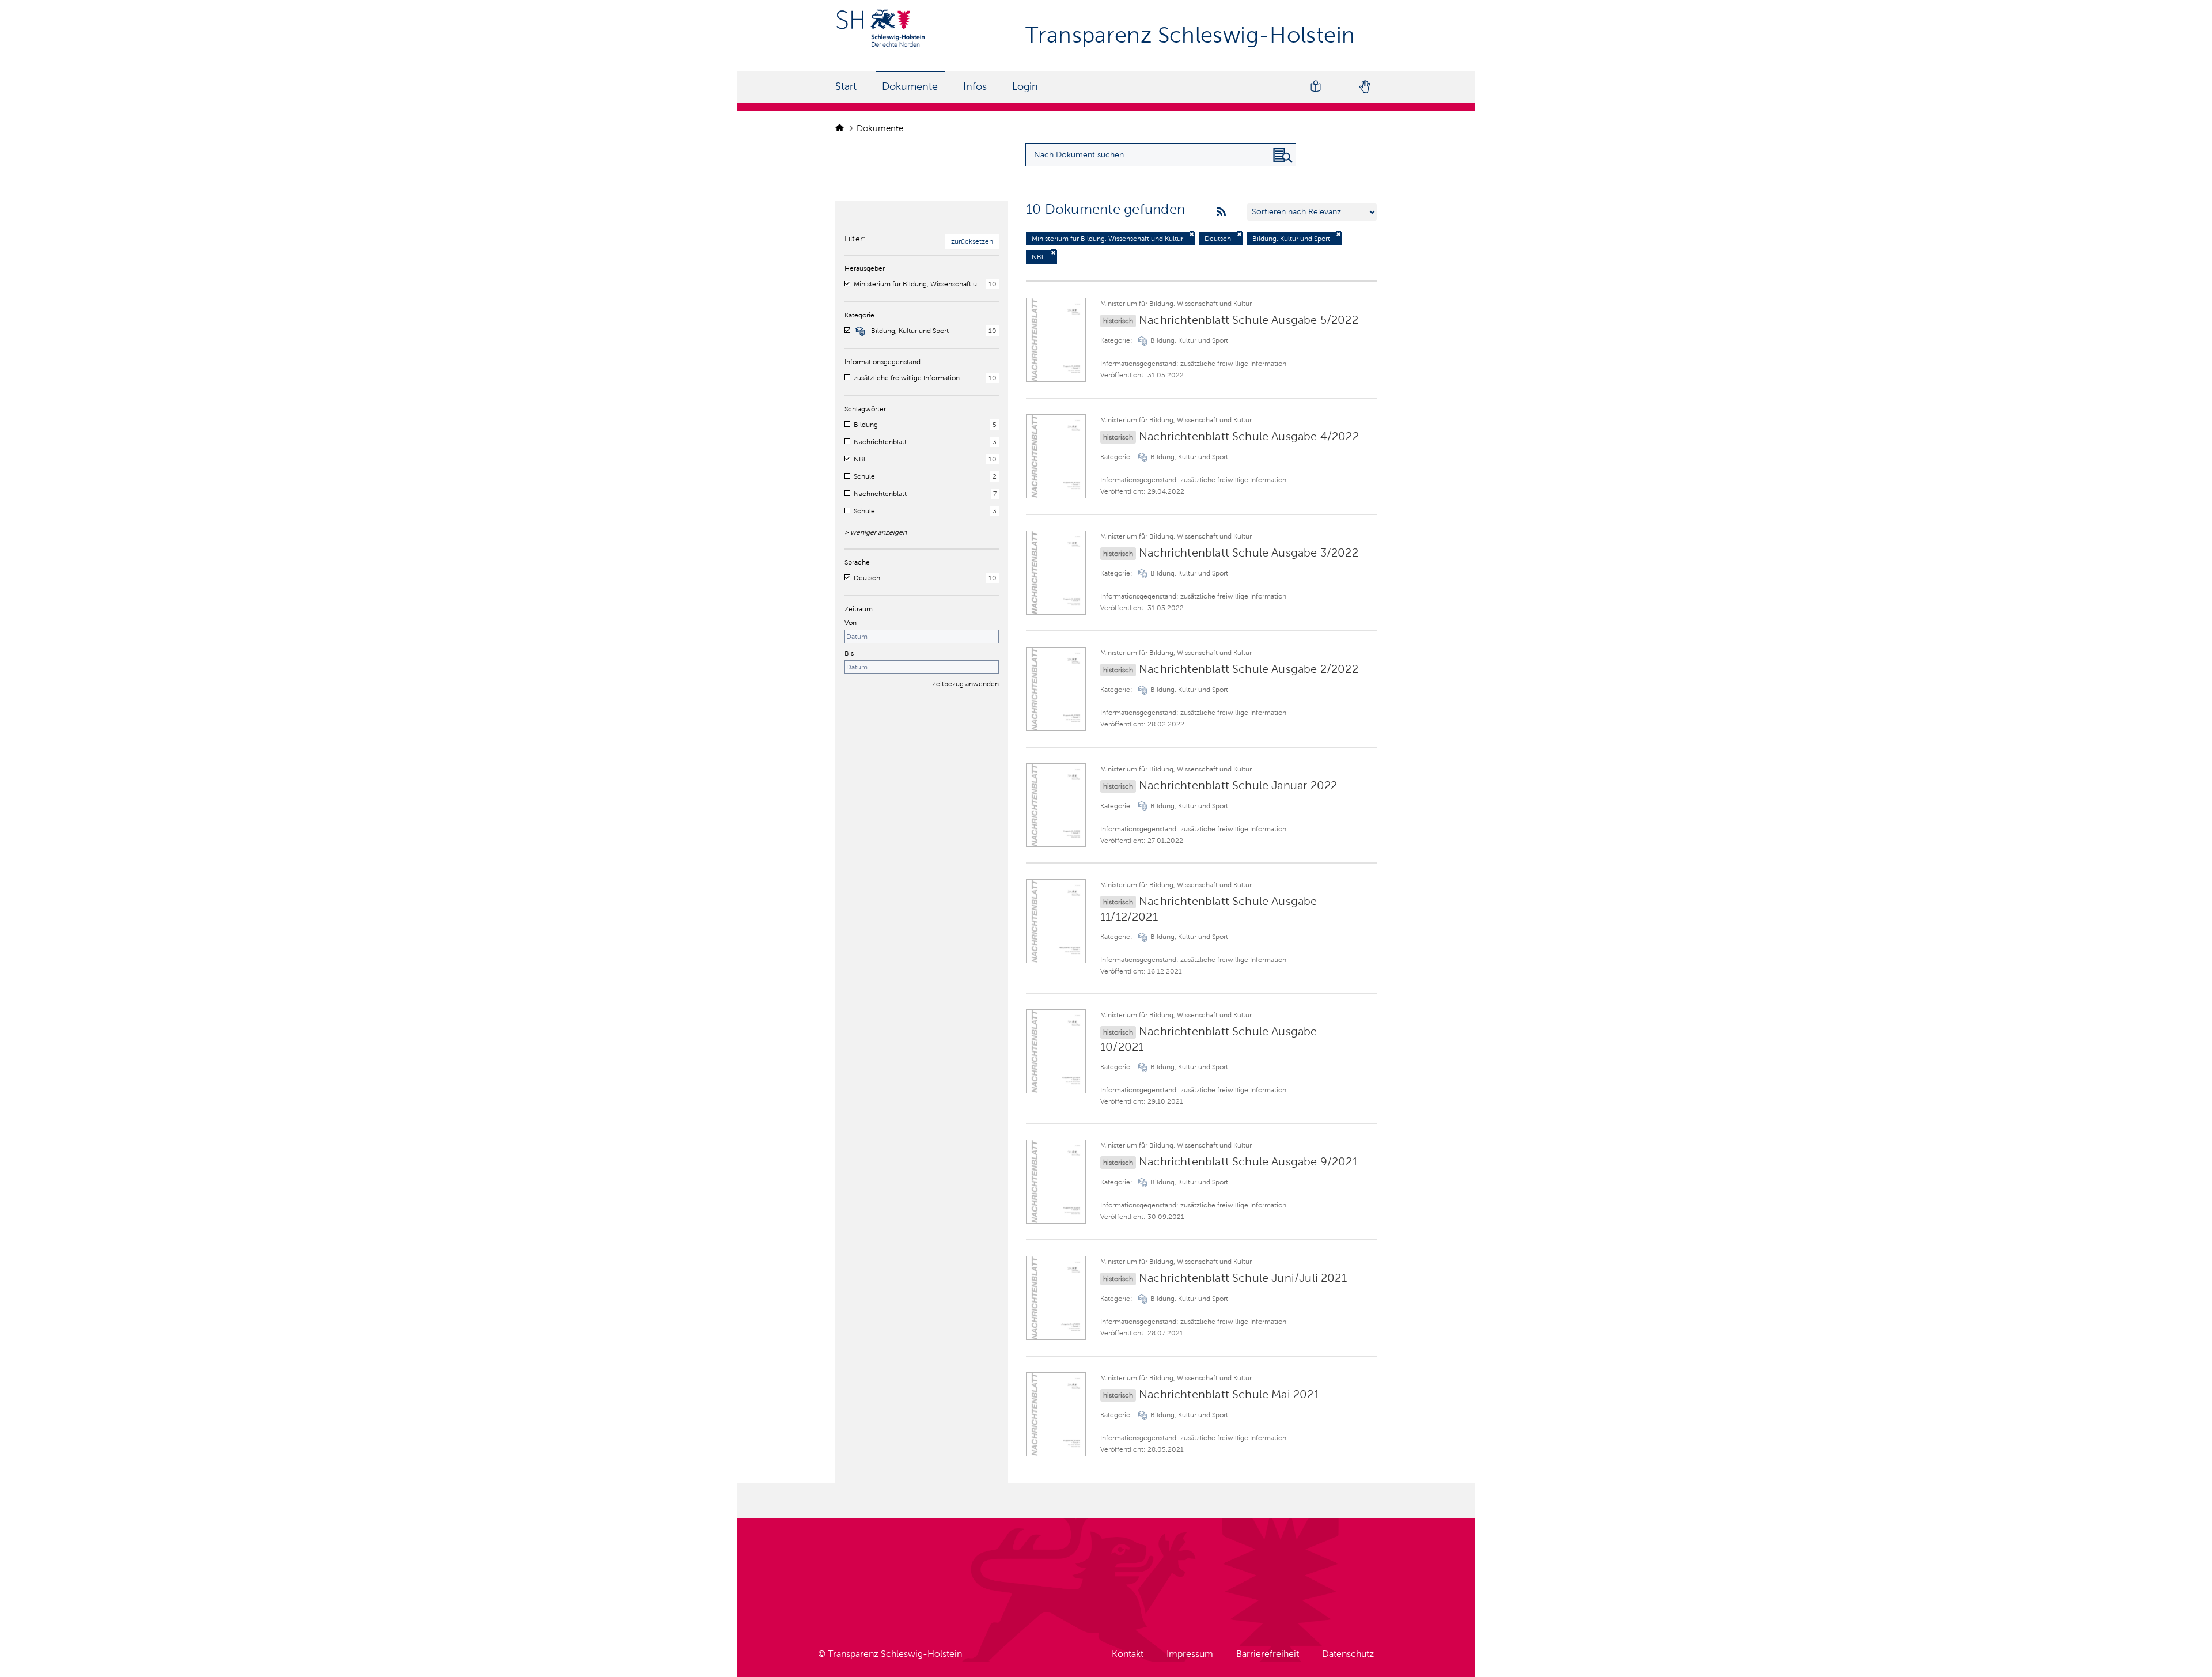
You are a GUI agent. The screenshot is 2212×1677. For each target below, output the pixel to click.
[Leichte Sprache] (1316, 87)
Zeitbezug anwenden (965, 684)
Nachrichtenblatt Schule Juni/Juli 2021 (1243, 1278)
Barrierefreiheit (1268, 1654)
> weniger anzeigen (876, 532)
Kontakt (1128, 1654)
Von (851, 623)
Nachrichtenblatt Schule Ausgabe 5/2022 (1249, 320)
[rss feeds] (1221, 212)
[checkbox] (847, 283)
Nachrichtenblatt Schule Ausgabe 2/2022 (1249, 669)
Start (846, 86)
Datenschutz (1348, 1654)
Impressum (1190, 1654)
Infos (975, 86)
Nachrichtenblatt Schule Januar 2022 (1238, 785)
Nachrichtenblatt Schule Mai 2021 (1229, 1394)
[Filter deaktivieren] (1192, 234)
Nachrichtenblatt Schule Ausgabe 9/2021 (1248, 1161)
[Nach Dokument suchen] (1283, 156)
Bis (849, 653)
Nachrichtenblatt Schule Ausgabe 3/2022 (1249, 552)
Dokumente (910, 86)
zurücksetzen (972, 241)
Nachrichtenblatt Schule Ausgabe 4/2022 (1249, 436)
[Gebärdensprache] (1364, 87)
